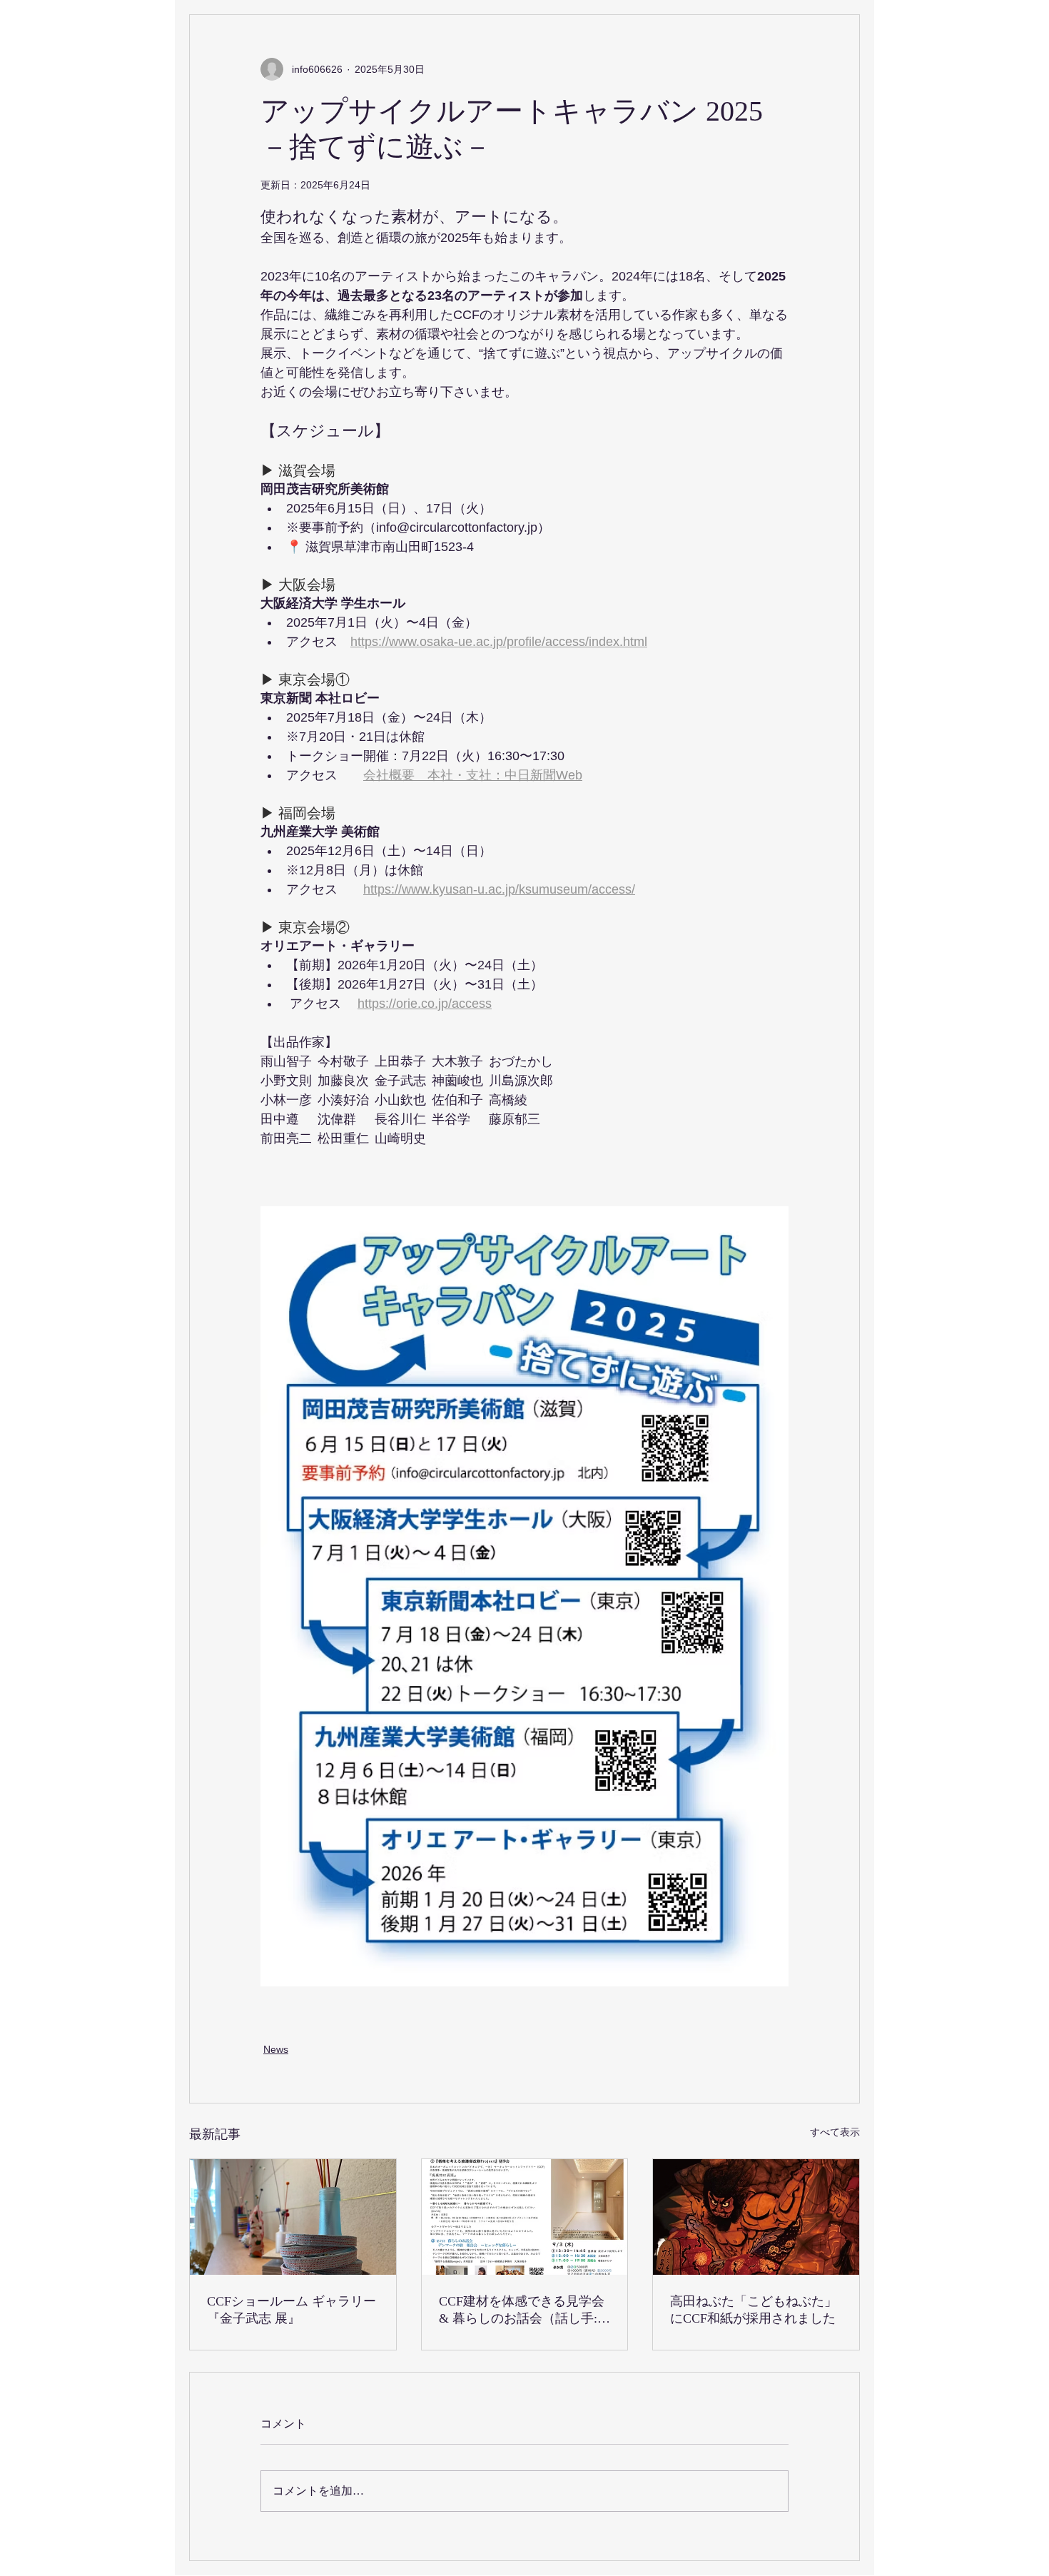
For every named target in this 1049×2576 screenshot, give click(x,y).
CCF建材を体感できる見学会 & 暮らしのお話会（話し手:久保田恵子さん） (524, 2310)
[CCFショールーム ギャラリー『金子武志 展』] (293, 2217)
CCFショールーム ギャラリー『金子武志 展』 (292, 2310)
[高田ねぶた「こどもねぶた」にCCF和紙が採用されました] (756, 2217)
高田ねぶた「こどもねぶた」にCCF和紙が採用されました (754, 2310)
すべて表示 (835, 2132)
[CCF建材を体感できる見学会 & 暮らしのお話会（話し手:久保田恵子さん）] (525, 2217)
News (276, 2049)
